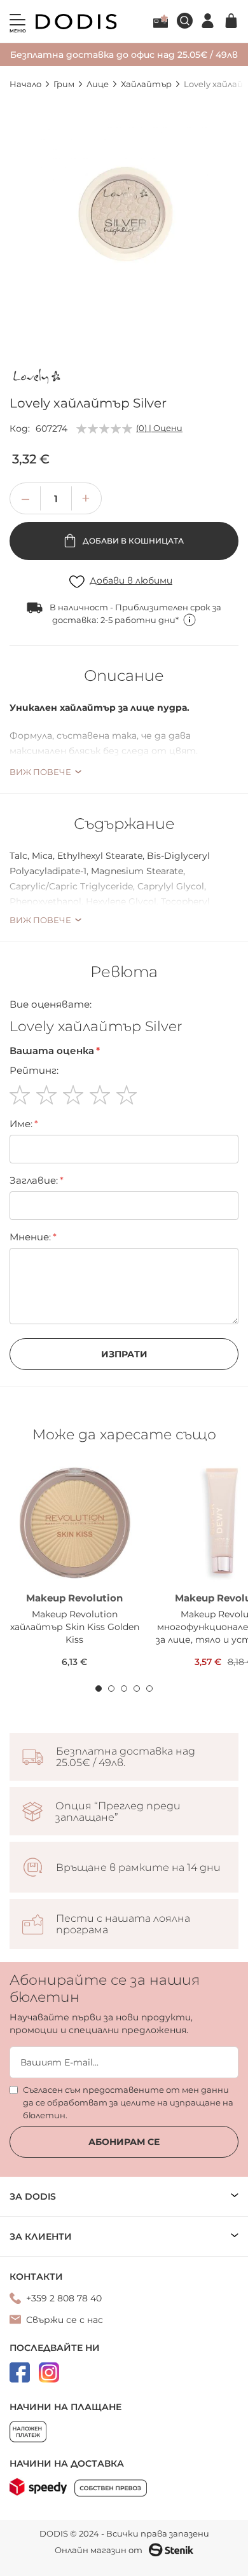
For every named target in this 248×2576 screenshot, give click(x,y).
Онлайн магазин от (99, 2550)
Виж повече (40, 772)
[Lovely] (38, 378)
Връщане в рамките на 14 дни (138, 1868)
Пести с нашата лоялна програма (123, 1924)
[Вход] (208, 21)
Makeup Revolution (74, 1598)
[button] (86, 498)
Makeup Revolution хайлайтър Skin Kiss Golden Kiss (75, 1627)
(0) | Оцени (159, 428)
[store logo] (76, 22)
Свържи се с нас (65, 2320)
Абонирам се (124, 2142)
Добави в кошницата (132, 541)
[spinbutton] (56, 498)
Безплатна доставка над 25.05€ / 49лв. (126, 1757)
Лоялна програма (161, 21)
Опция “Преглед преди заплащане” (118, 1812)
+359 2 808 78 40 (64, 2298)
